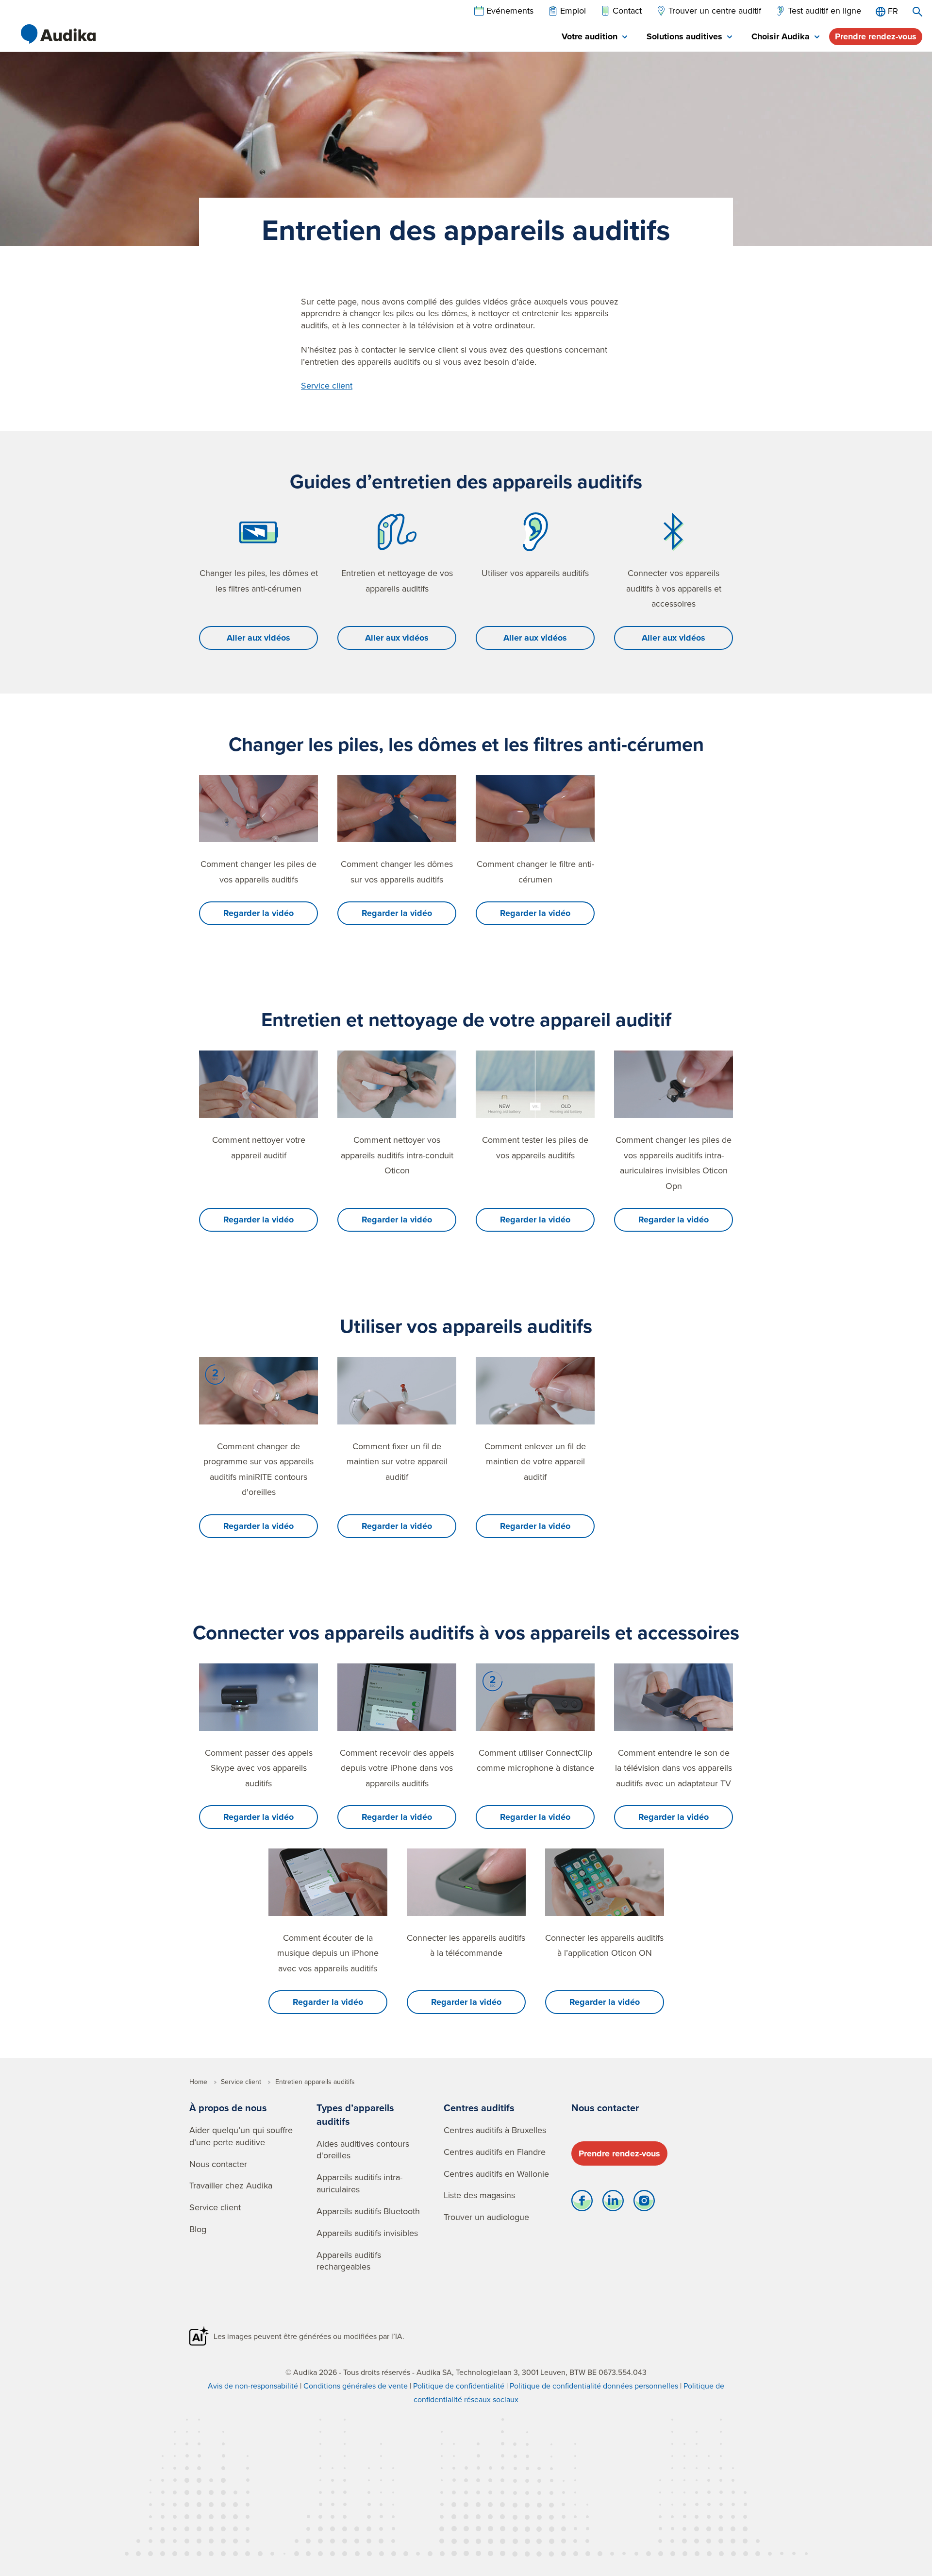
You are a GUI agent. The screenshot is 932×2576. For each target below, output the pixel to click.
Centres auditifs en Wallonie (496, 2174)
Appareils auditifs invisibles (367, 2233)
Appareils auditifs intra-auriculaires (359, 2183)
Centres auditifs (479, 2108)
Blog (198, 2229)
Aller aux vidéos (258, 638)
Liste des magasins (479, 2195)
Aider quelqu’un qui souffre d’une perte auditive (241, 2136)
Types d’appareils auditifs (355, 2114)
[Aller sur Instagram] (644, 2203)
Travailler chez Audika (231, 2185)
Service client (327, 385)
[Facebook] (582, 2203)
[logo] (58, 34)
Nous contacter (218, 2164)
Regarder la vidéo (258, 913)
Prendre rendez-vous (876, 36)
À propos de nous (228, 2108)
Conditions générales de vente (356, 2386)
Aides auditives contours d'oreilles (363, 2150)
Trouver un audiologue (486, 2217)
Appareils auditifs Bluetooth (368, 2211)
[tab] (594, 37)
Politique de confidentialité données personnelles (594, 2386)
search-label (917, 12)
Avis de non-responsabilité (253, 2386)
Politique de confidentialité (459, 2386)
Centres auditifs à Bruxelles (495, 2130)
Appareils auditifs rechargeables (349, 2261)
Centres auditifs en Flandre (495, 2152)
